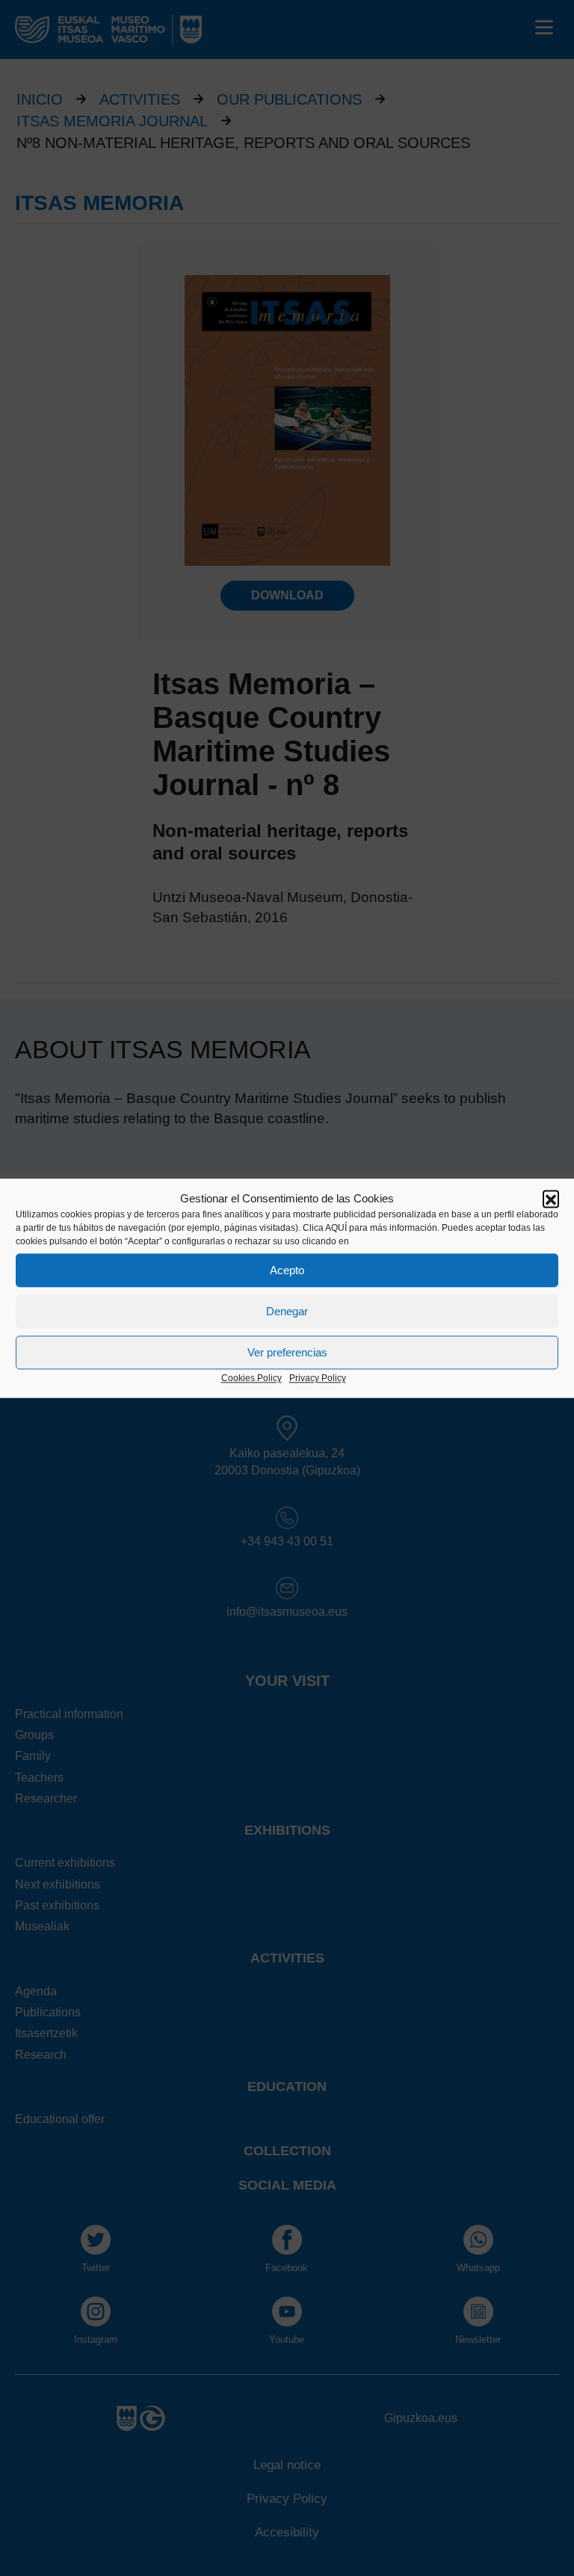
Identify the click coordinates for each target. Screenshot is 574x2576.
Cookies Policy (251, 1379)
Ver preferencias (287, 1352)
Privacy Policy (318, 1379)
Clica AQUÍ (325, 1229)
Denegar (287, 1311)
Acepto (287, 1270)
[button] (551, 1199)
